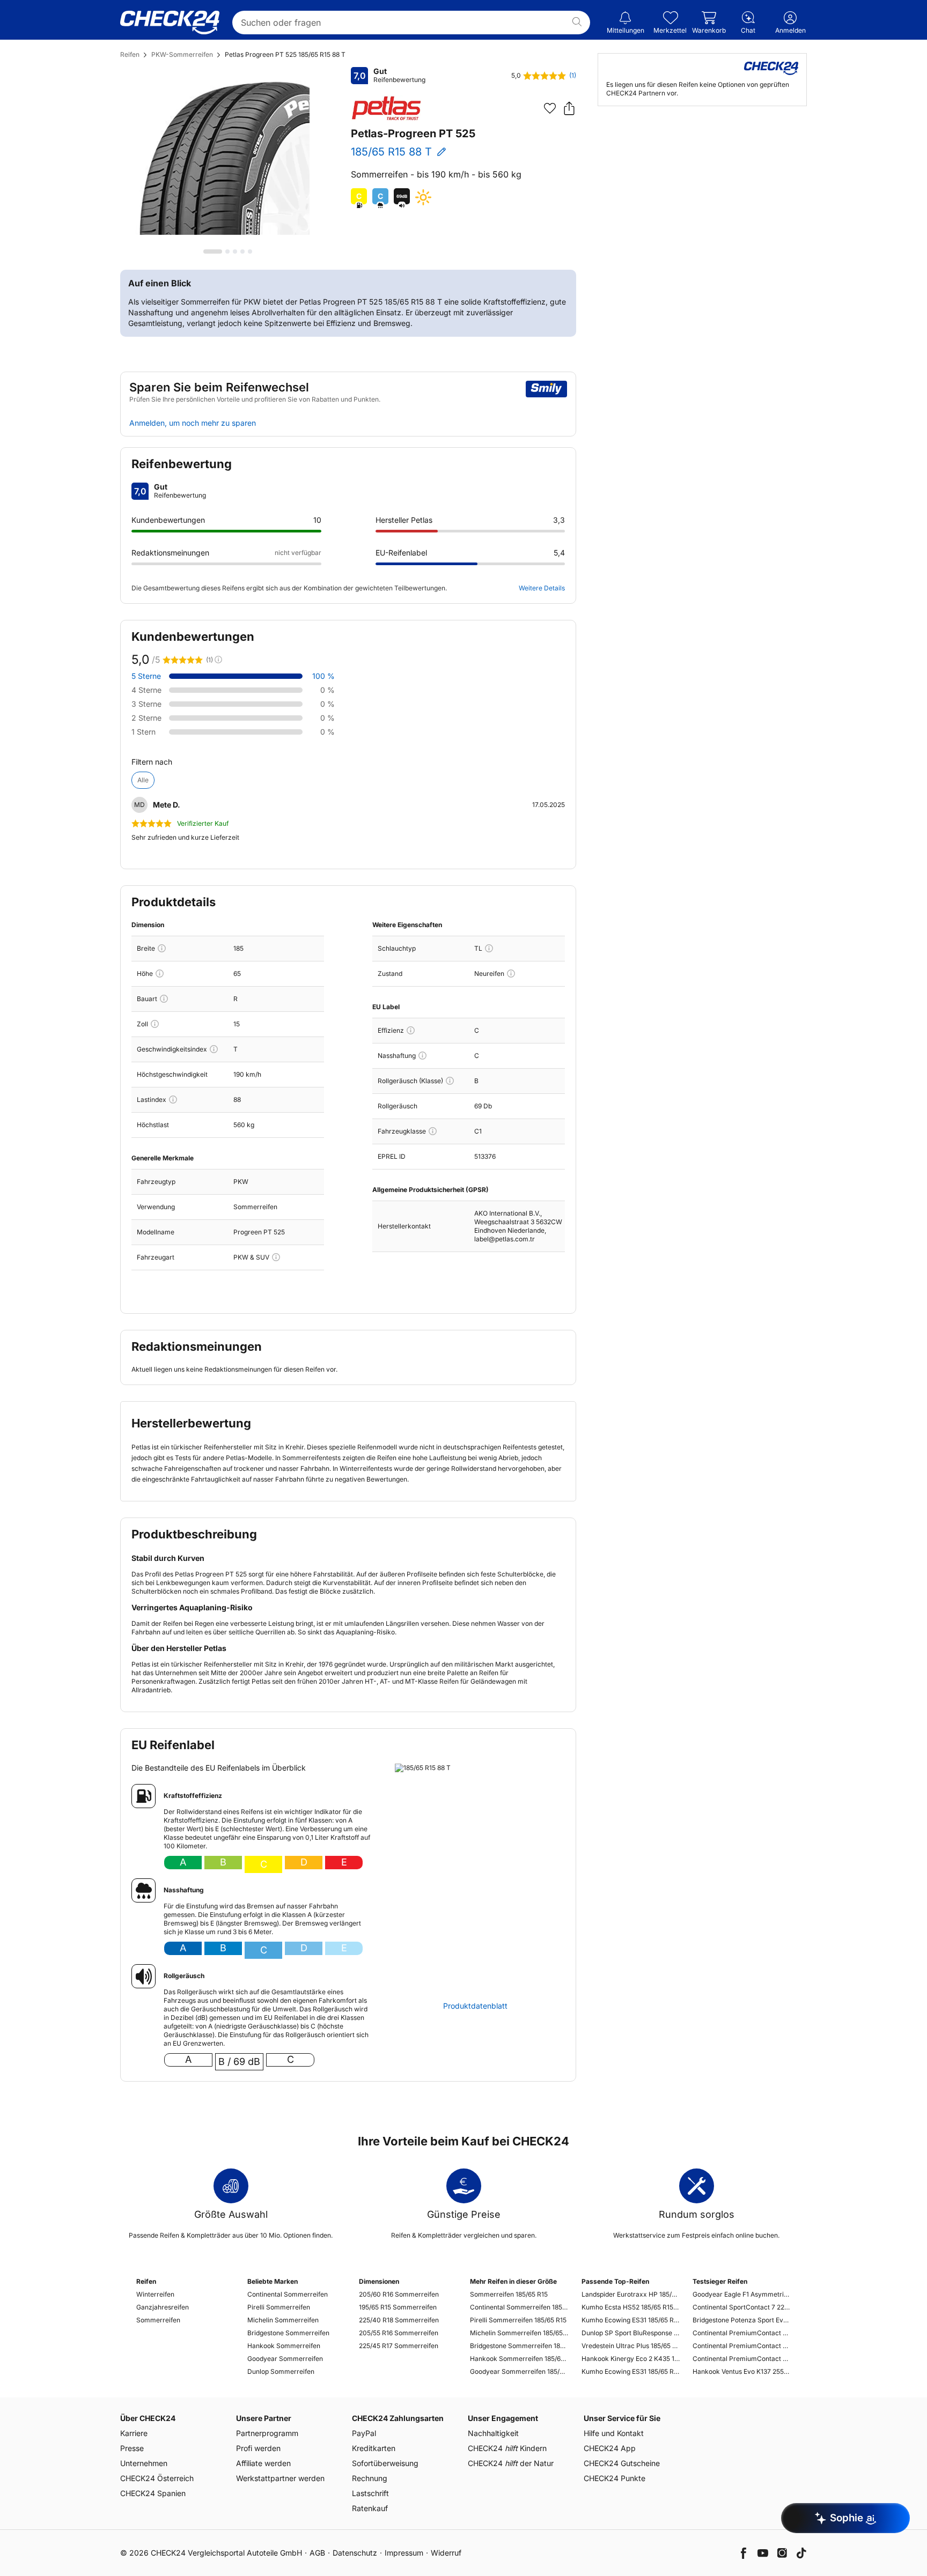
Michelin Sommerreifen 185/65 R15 (519, 2333)
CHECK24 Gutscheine (622, 2463)
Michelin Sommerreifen (283, 2320)
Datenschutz (355, 2553)
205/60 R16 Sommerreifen (399, 2294)
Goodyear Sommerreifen (285, 2359)
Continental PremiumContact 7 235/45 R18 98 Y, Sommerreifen (742, 2359)
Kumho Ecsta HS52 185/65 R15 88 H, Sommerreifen (631, 2307)
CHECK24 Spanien (153, 2493)
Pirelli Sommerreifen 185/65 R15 (518, 2320)
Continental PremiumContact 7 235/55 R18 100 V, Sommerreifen (742, 2346)
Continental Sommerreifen (288, 2294)
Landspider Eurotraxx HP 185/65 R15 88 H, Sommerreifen (631, 2294)
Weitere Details (542, 588)
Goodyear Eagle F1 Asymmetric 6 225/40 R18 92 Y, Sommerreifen (742, 2294)
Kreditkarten (374, 2448)
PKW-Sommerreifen (182, 54)
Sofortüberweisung (385, 2463)
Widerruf (446, 2553)
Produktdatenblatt (475, 2006)
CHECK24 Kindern (507, 2448)
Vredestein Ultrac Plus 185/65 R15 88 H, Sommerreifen (631, 2346)
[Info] (162, 948)
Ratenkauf (370, 2508)
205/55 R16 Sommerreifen (399, 2333)
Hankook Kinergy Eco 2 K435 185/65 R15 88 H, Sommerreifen (631, 2359)
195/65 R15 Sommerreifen (398, 2307)
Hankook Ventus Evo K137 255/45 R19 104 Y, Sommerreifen (742, 2371)
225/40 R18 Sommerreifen (399, 2320)
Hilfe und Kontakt (614, 2433)
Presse (132, 2448)
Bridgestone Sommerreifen (288, 2333)
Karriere (134, 2433)
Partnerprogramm (267, 2433)
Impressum (404, 2553)
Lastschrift (370, 2493)
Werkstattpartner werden (280, 2478)
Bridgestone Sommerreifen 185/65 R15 (519, 2346)
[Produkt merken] (550, 108)
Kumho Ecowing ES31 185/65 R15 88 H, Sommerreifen (631, 2371)
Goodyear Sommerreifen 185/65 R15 (519, 2371)
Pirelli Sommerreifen (279, 2307)
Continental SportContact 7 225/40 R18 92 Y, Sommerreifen (742, 2307)
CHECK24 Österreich (157, 2478)
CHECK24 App (610, 2448)
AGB (317, 2553)
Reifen (130, 54)
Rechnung (370, 2478)
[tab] (213, 251)
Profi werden (258, 2448)
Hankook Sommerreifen (284, 2346)
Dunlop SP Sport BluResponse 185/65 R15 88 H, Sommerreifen (631, 2333)
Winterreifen (155, 2294)
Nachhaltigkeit (493, 2433)
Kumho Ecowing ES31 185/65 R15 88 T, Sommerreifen (631, 2320)
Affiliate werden (263, 2463)
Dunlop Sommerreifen (281, 2371)
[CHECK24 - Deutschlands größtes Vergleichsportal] (170, 23)
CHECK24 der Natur (511, 2463)
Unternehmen (144, 2463)
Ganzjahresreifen (163, 2307)
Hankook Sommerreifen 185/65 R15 (519, 2359)
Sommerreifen (158, 2320)
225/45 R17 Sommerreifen (399, 2346)
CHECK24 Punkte (615, 2478)
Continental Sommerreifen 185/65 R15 (519, 2307)
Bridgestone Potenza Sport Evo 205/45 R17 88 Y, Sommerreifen (742, 2320)
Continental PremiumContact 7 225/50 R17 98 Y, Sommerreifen (742, 2333)
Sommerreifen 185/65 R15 (509, 2294)
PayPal (364, 2433)
